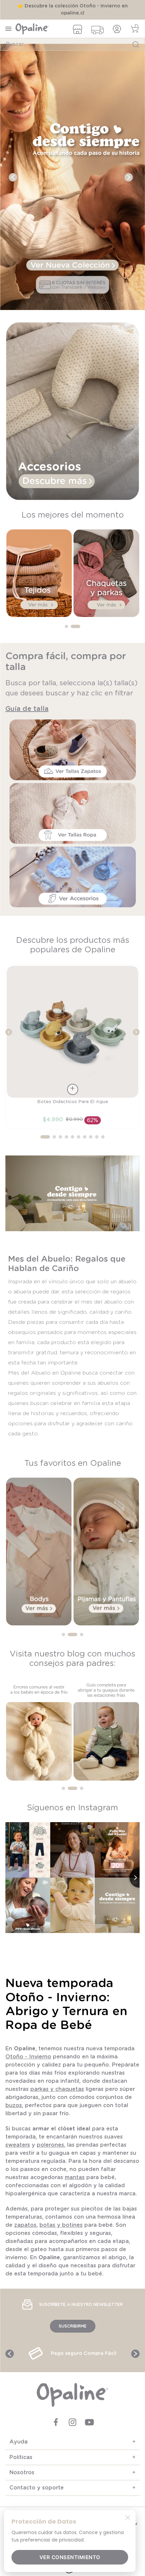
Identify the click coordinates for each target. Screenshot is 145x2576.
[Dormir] (106, 623)
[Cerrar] (128, 2517)
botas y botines (61, 2232)
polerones (50, 2152)
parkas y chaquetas (57, 2096)
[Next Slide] (129, 184)
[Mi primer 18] (39, 623)
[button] (69, 634)
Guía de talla (27, 716)
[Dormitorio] (72, 185)
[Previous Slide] (13, 184)
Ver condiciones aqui (72, 13)
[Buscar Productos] (136, 44)
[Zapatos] (73, 506)
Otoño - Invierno (28, 2064)
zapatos (25, 2232)
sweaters (18, 2152)
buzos (14, 2113)
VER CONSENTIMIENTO (70, 2557)
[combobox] (72, 44)
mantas (75, 2185)
